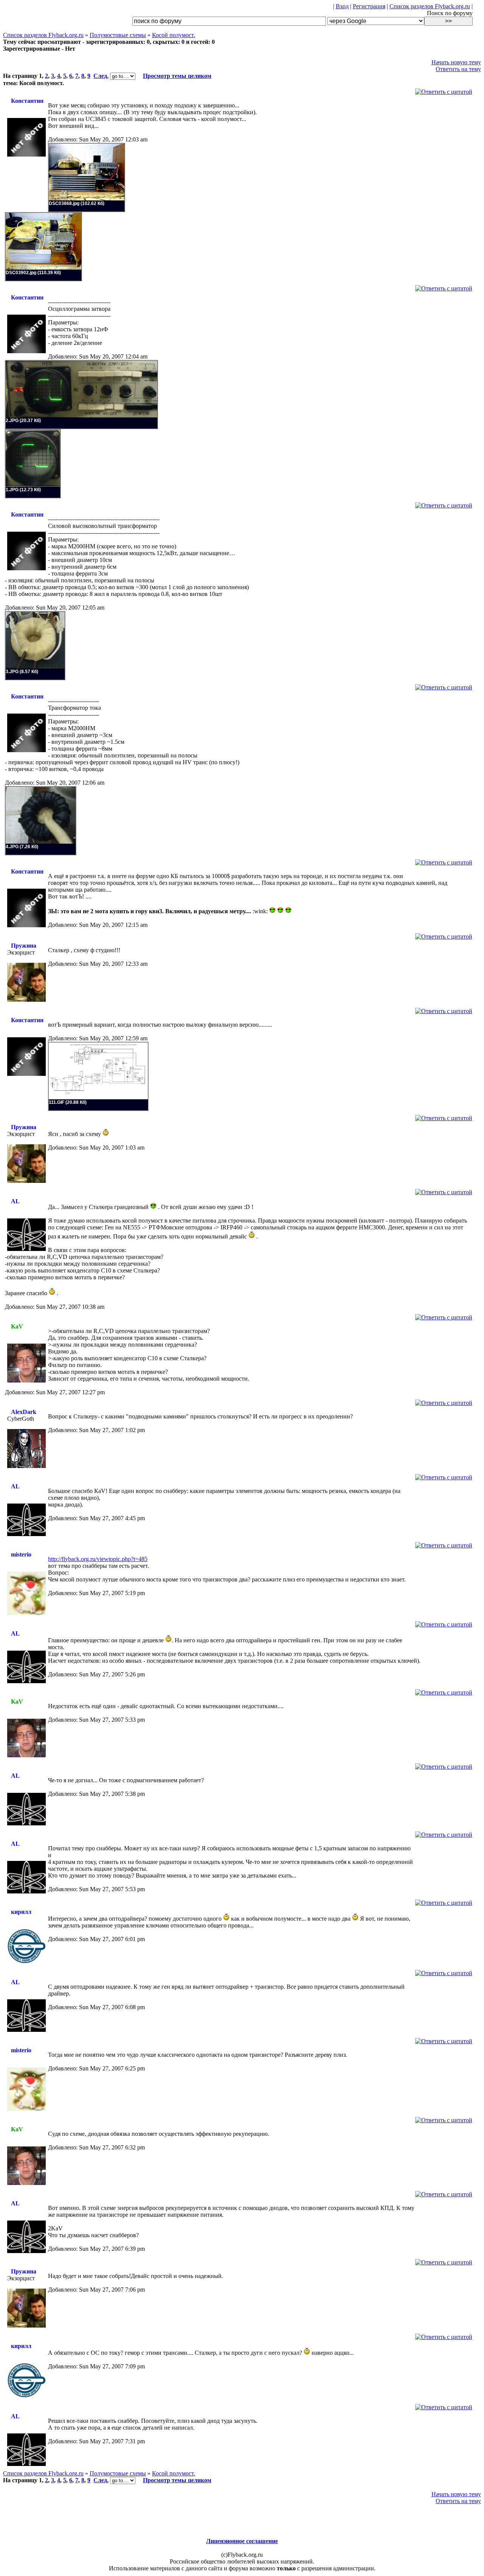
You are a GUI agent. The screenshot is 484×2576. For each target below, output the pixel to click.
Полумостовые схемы (118, 35)
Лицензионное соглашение (242, 2541)
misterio (21, 1554)
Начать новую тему (456, 62)
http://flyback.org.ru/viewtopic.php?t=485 (98, 1559)
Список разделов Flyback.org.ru (430, 6)
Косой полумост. (174, 35)
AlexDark (24, 1412)
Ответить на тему (458, 69)
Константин (27, 101)
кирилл (21, 1912)
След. (101, 76)
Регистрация (369, 6)
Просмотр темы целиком (177, 76)
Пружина (24, 946)
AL (15, 1201)
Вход (342, 6)
